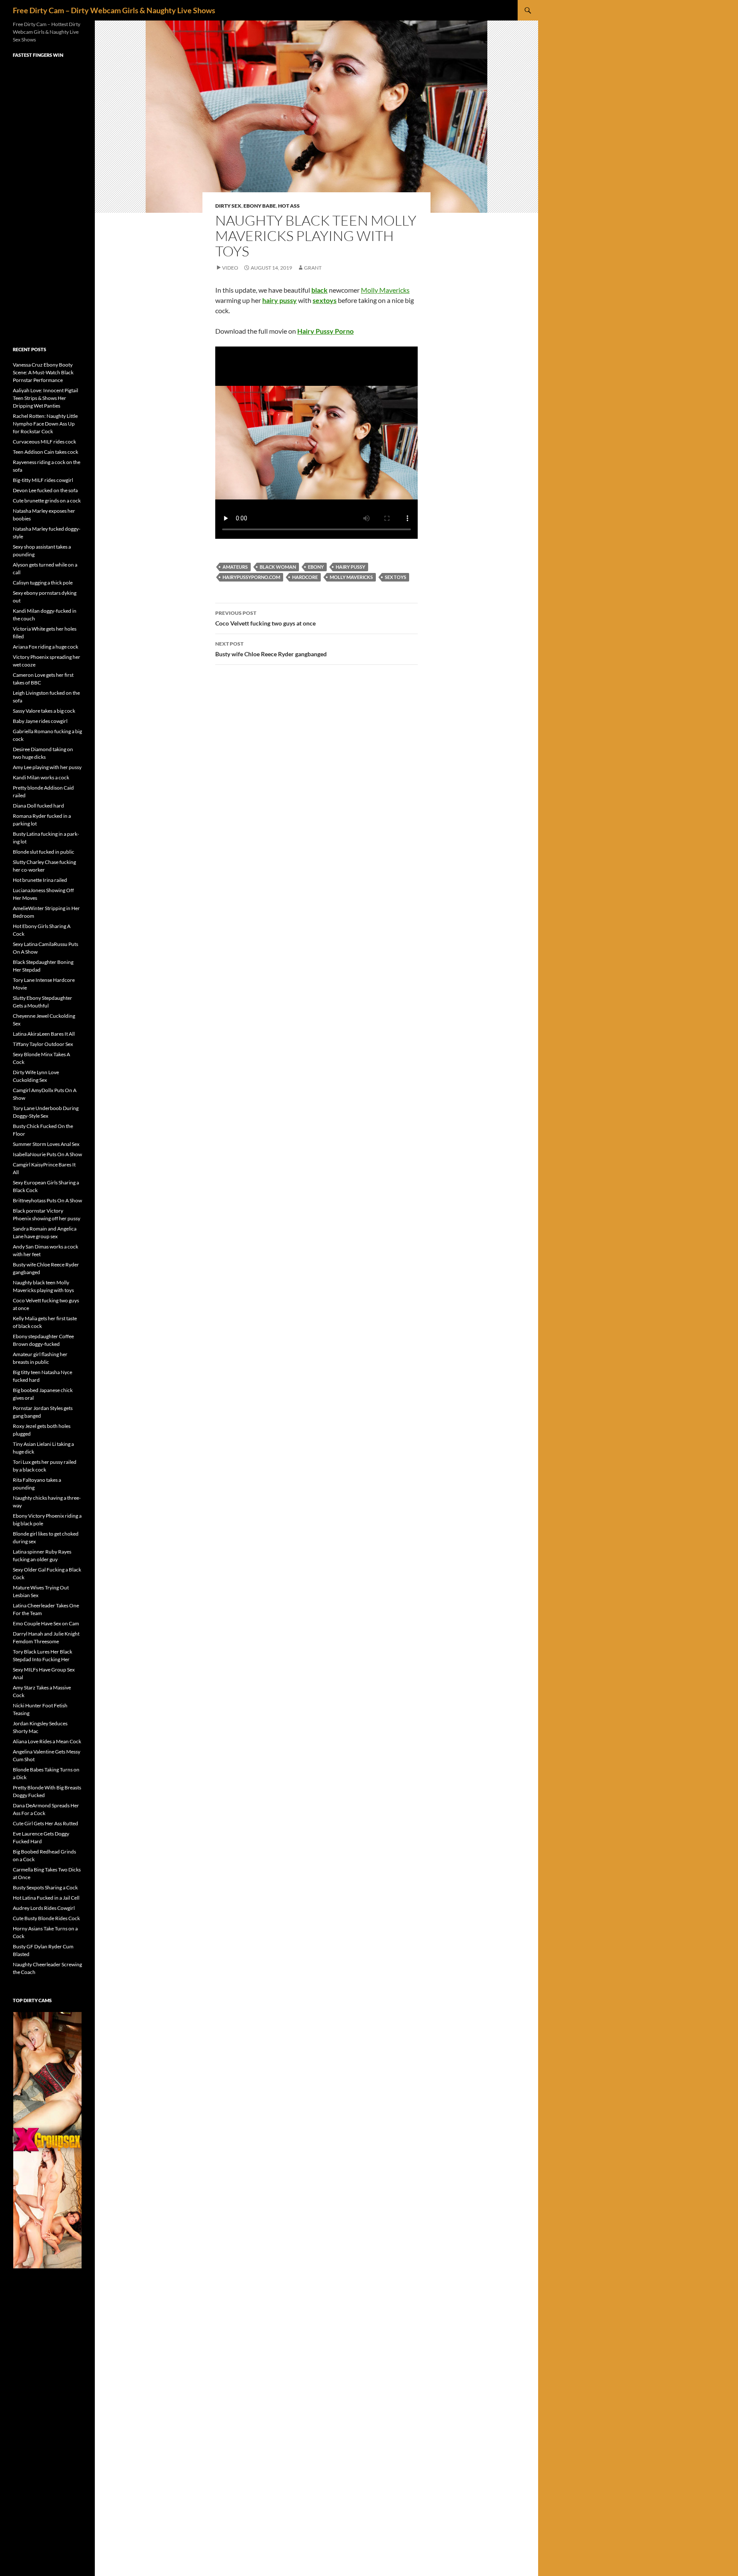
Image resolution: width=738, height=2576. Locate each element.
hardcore (305, 577)
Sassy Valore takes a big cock (44, 711)
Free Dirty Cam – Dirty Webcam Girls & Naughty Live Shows (114, 10)
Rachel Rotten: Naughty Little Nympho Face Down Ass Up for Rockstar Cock (45, 424)
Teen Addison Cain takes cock (45, 452)
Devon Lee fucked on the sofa (45, 490)
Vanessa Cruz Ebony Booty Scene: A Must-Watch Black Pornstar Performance (43, 372)
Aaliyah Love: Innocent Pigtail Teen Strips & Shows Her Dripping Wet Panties (45, 398)
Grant (313, 268)
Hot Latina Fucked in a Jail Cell (46, 1898)
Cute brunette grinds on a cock (47, 501)
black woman (278, 567)
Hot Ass (289, 206)
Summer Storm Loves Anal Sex (46, 1144)
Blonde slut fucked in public (44, 852)
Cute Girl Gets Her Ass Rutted (45, 1823)
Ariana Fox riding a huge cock (45, 647)
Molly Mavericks (385, 290)
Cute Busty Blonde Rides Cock (46, 1918)
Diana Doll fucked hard (38, 806)
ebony (316, 567)
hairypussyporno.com (251, 577)
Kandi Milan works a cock (41, 777)
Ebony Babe (260, 206)
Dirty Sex (228, 206)
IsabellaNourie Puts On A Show (47, 1154)
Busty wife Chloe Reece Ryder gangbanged (271, 649)
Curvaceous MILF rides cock (44, 442)
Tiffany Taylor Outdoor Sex (43, 1044)
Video (230, 268)
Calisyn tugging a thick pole (43, 583)
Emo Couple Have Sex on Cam (46, 1623)
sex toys (395, 577)
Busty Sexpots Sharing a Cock (45, 1887)
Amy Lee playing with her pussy (47, 767)
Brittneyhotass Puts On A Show (47, 1200)
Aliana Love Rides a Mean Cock (47, 1741)
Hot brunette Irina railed (40, 880)
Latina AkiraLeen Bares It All (44, 1034)
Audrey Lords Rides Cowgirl (44, 1908)
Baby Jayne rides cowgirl (40, 721)
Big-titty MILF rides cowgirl (43, 480)
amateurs (235, 567)
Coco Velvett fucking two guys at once (265, 618)
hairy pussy (350, 567)
